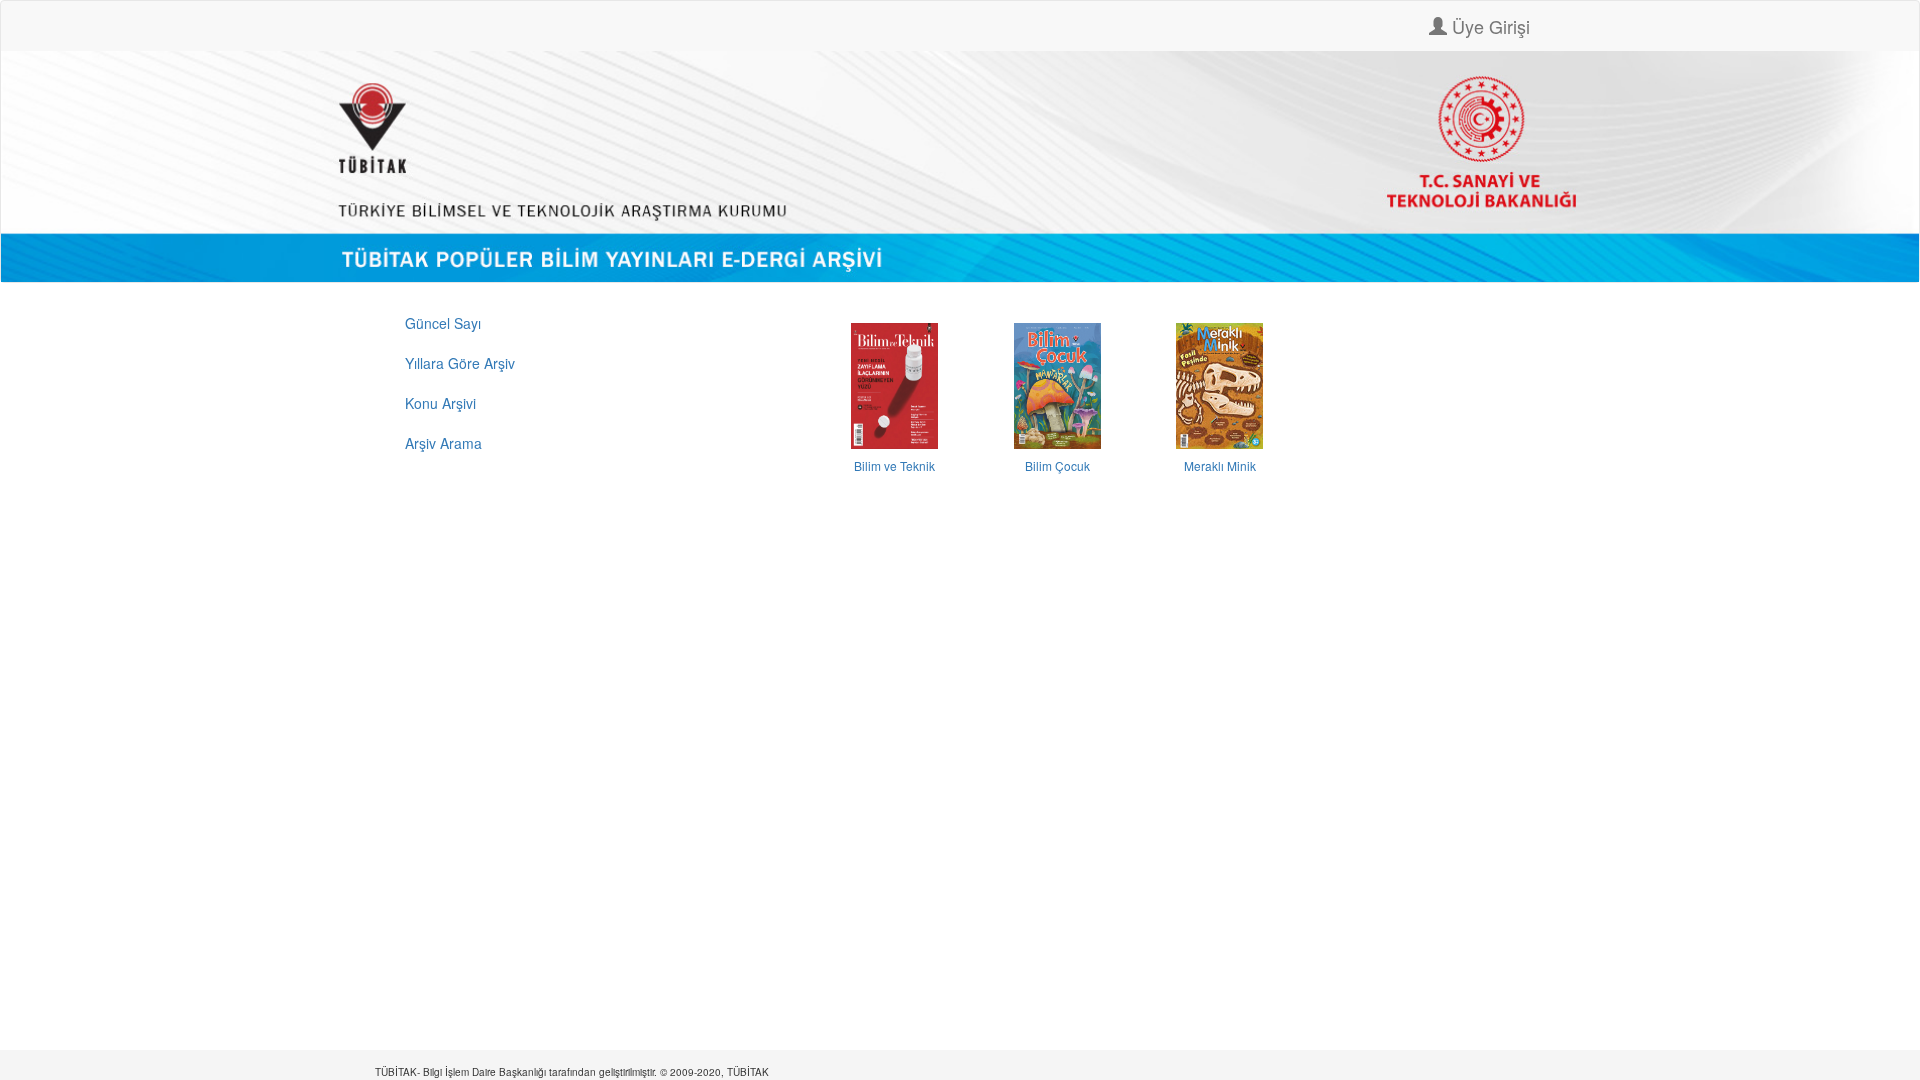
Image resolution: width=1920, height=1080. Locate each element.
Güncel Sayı (443, 323)
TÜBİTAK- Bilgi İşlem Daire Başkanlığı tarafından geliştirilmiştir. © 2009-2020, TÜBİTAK (572, 1072)
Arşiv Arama (443, 443)
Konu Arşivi (440, 403)
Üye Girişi (1488, 26)
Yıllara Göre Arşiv (460, 363)
